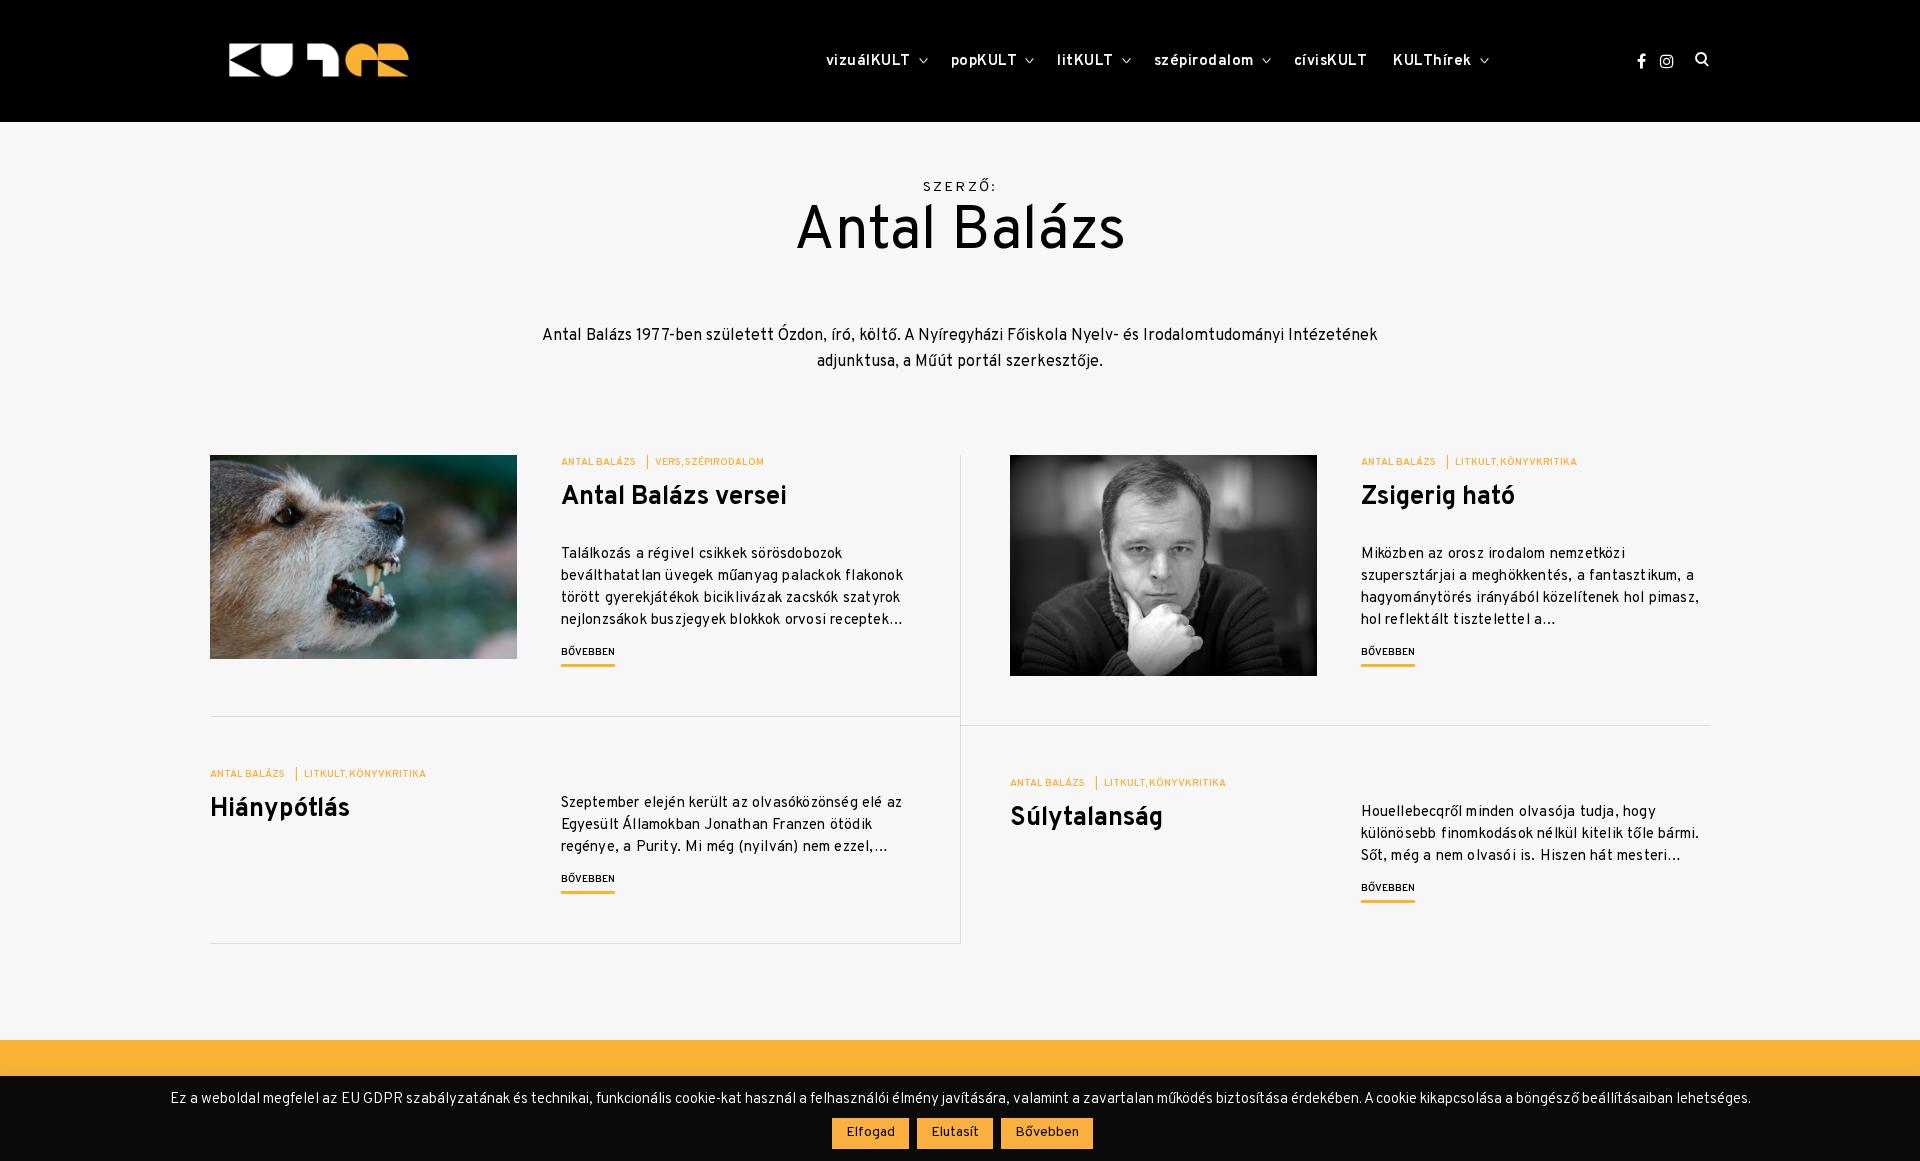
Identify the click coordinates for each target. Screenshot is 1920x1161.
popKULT (984, 61)
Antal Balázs (598, 462)
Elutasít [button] (955, 1132)
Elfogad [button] (870, 1132)
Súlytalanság (1086, 818)
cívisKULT (1331, 61)
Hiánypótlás (280, 809)
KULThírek (1432, 61)
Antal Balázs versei (674, 497)
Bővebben (588, 652)
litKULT (1085, 61)
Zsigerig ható (1438, 497)
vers (668, 462)
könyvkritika (1538, 462)
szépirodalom (1204, 61)
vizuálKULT (868, 61)
